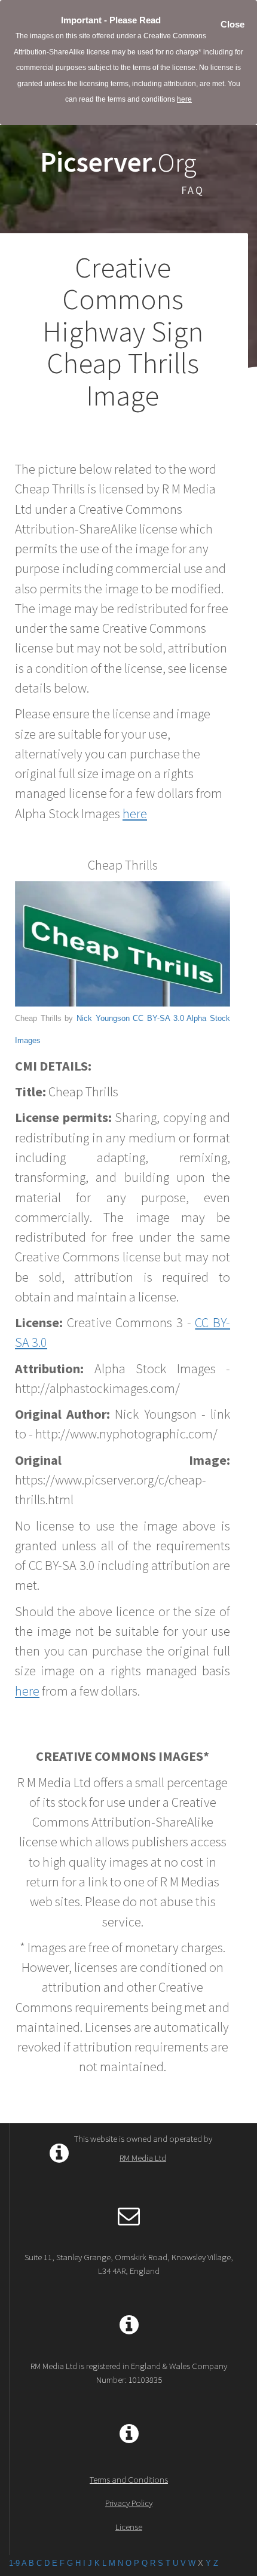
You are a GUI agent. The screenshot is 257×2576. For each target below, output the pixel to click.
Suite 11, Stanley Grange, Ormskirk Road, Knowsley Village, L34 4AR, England (129, 2264)
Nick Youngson (103, 1018)
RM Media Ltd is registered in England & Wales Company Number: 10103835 (129, 2373)
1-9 (14, 2563)
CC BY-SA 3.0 (158, 1018)
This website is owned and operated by (143, 2148)
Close (232, 24)
